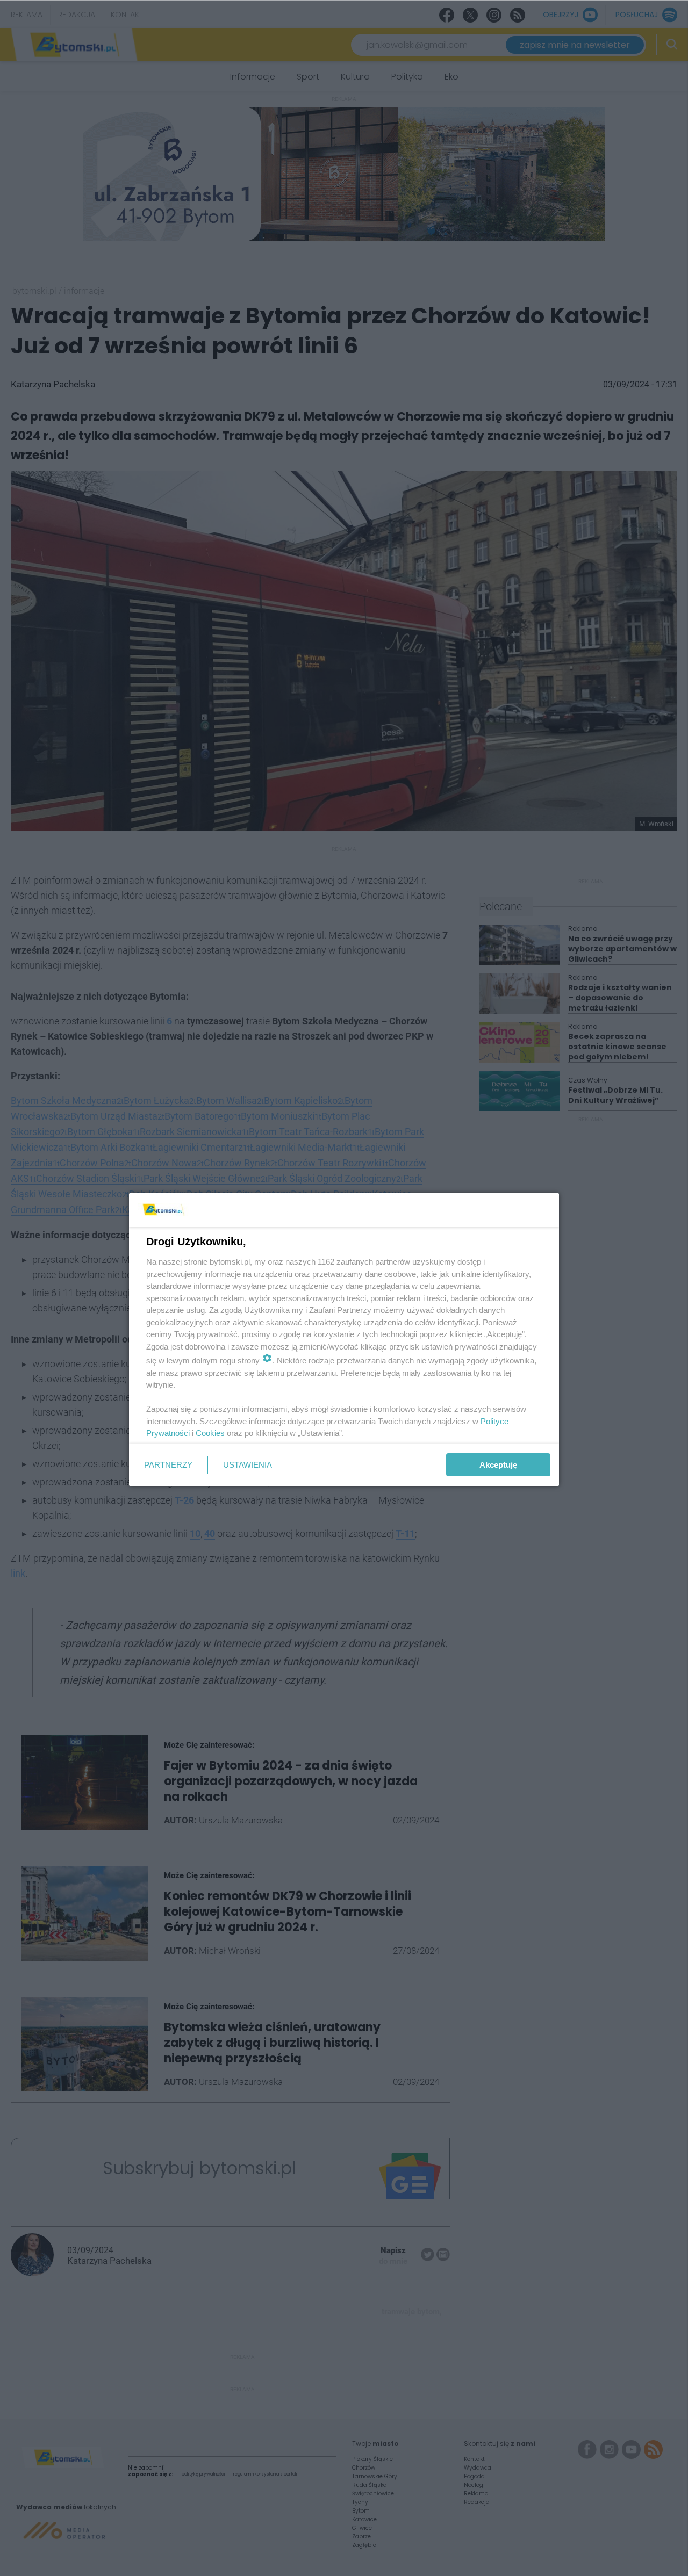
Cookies (210, 1433)
